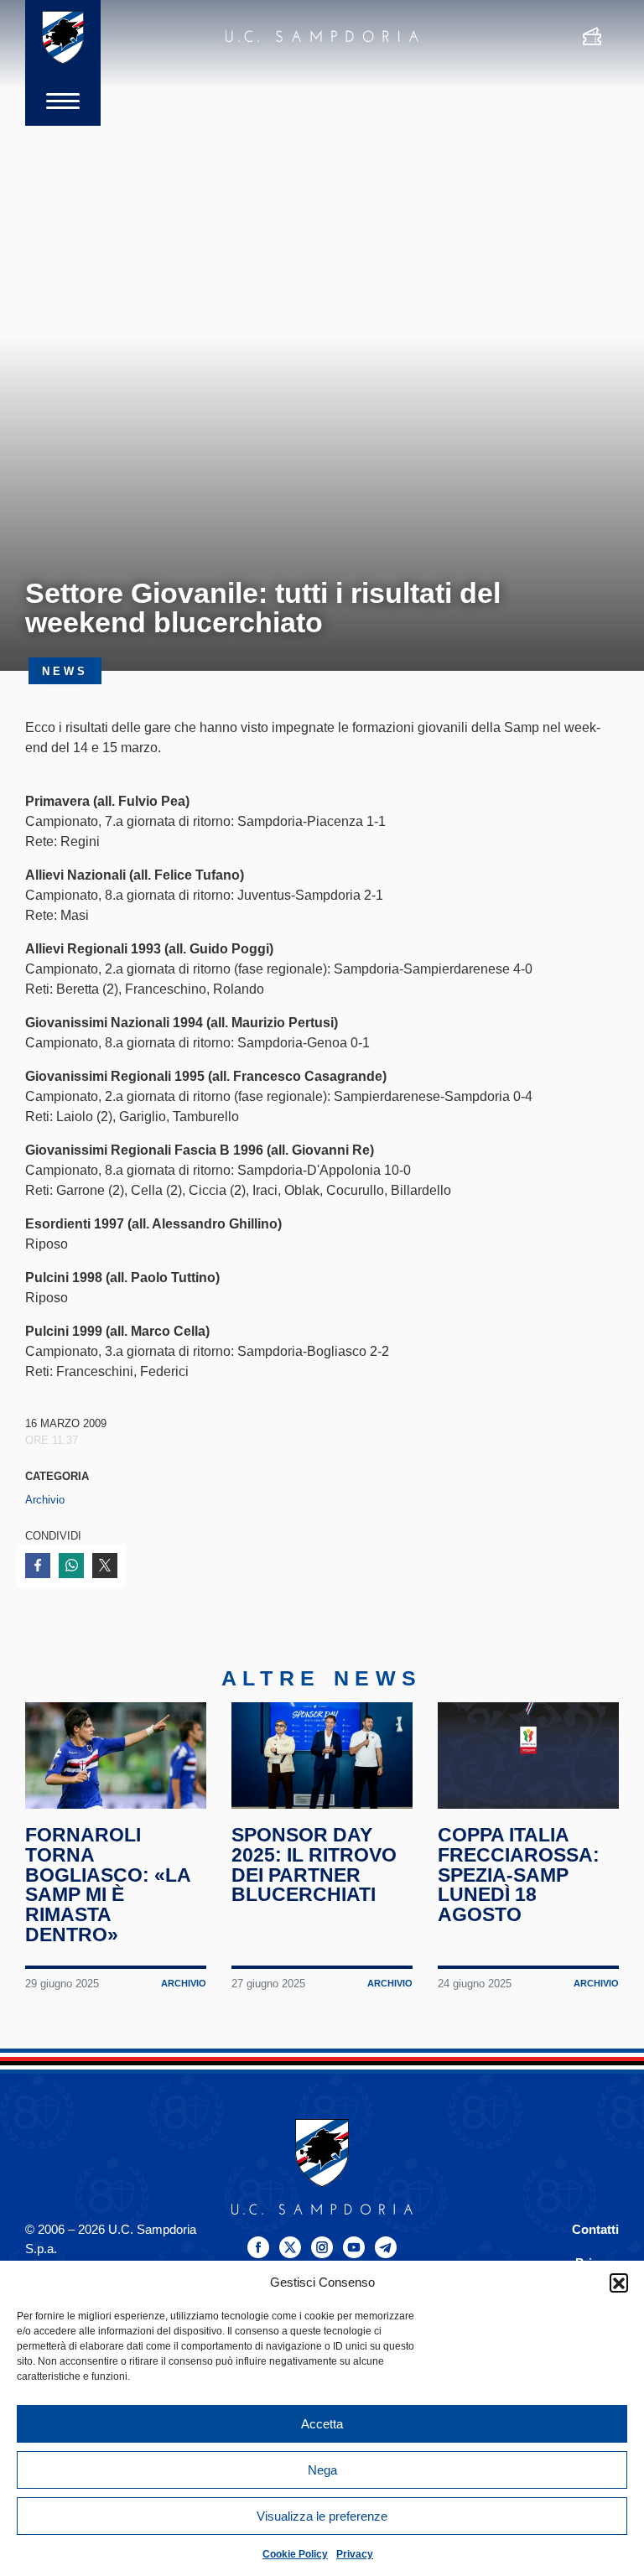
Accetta (322, 2424)
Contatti (595, 2229)
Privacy (355, 2554)
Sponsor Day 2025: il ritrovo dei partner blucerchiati (314, 1864)
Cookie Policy (295, 2554)
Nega (322, 2470)
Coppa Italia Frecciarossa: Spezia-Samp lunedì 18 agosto (519, 1875)
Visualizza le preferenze (322, 2516)
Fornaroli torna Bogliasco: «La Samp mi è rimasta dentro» (108, 1885)
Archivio (45, 1500)
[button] (619, 2283)
